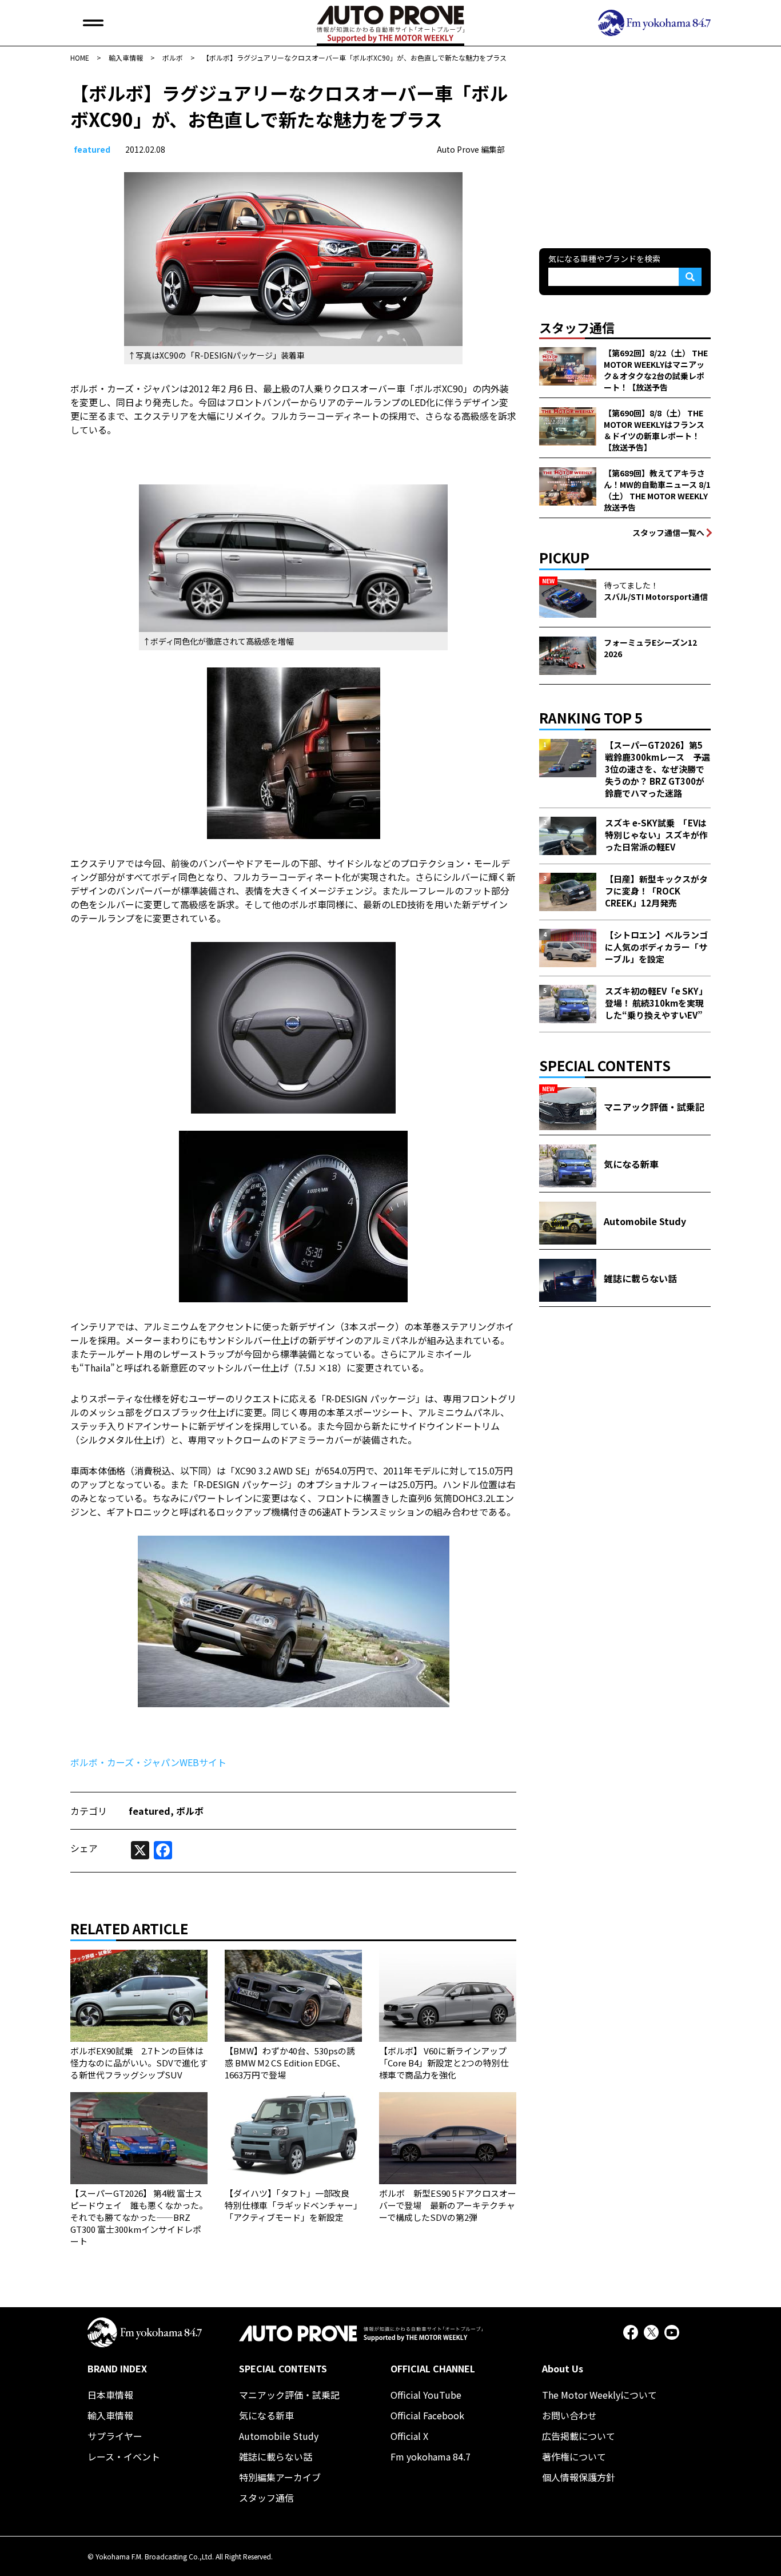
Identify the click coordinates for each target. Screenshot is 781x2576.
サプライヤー (115, 2436)
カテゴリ (89, 1811)
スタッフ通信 (266, 2498)
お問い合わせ (569, 2415)
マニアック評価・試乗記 (289, 2395)
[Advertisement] (625, 151)
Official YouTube (426, 2395)
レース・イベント (124, 2456)
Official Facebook (427, 2415)
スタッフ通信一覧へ (668, 532)
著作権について (574, 2456)
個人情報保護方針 (579, 2477)
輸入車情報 (110, 2415)
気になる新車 (266, 2415)
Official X (409, 2436)
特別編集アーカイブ (280, 2477)
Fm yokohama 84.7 (431, 2456)
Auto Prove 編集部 (471, 149)
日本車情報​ (110, 2395)
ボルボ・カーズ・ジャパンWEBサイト (148, 1762)
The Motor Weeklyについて (599, 2395)
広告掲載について (579, 2436)
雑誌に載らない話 (276, 2456)
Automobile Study (279, 2436)
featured (92, 149)
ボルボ (190, 1811)
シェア (84, 1848)
